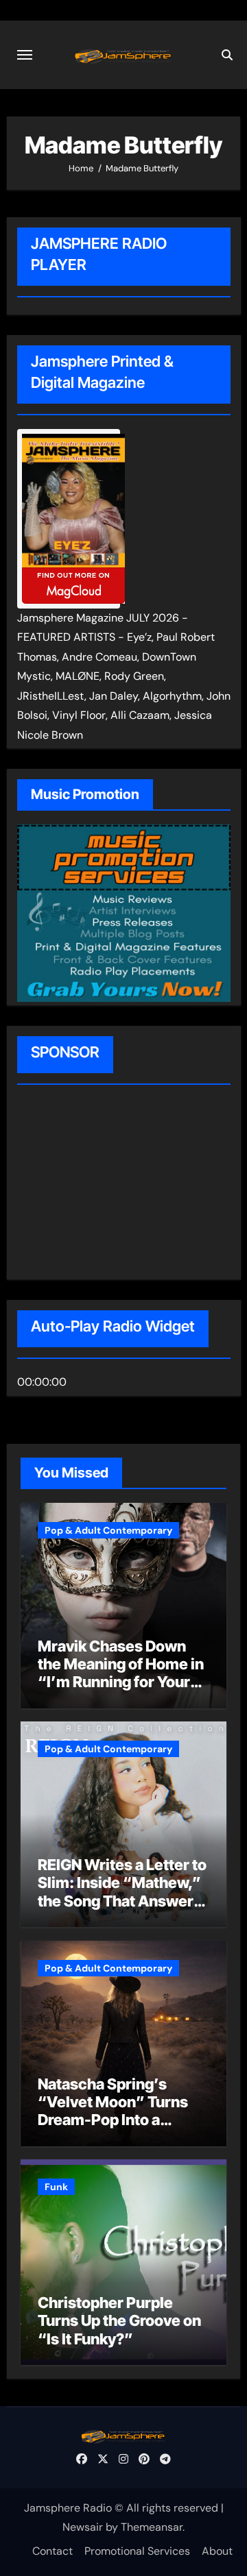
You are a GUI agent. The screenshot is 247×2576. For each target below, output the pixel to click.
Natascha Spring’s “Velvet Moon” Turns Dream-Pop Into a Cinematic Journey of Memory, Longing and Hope (114, 2129)
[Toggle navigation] (25, 55)
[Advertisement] (105, 1184)
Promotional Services (137, 2551)
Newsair (83, 2527)
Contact (52, 2551)
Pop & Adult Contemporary (108, 1530)
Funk (56, 2187)
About (217, 2551)
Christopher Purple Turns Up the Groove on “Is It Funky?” (119, 2321)
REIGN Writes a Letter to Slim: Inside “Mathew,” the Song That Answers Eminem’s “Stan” (122, 1892)
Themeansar (152, 2527)
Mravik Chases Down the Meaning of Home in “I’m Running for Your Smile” (121, 1673)
